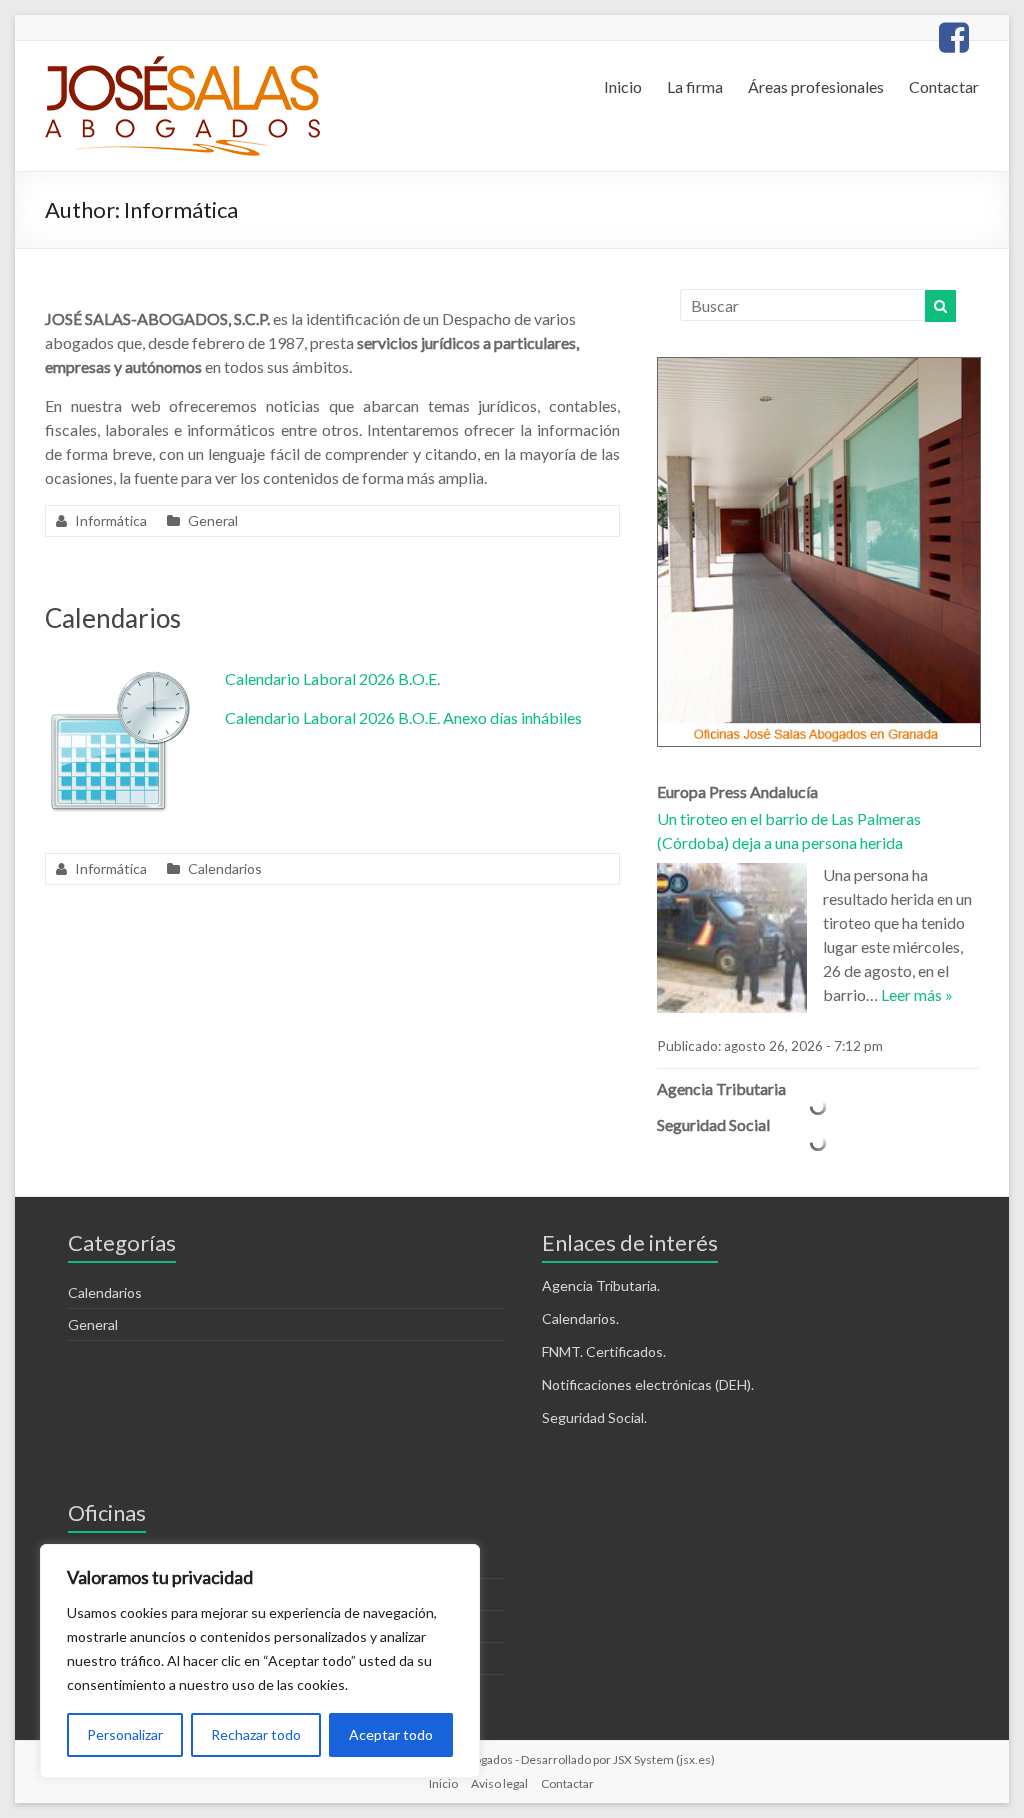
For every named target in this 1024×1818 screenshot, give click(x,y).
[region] (260, 1661)
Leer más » (917, 994)
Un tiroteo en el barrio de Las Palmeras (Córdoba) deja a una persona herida (789, 830)
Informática (111, 520)
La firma (695, 86)
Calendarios (113, 618)
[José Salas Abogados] (182, 65)
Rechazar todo (256, 1734)
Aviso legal (499, 1783)
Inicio (623, 86)
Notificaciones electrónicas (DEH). (648, 1384)
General (213, 520)
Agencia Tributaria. (601, 1285)
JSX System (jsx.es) (664, 1759)
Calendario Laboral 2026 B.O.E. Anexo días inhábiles (403, 717)
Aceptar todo (391, 1734)
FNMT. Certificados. (604, 1351)
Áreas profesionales (816, 86)
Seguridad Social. (594, 1417)
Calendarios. (580, 1318)
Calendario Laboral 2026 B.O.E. (332, 678)
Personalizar (125, 1734)
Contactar (944, 86)
